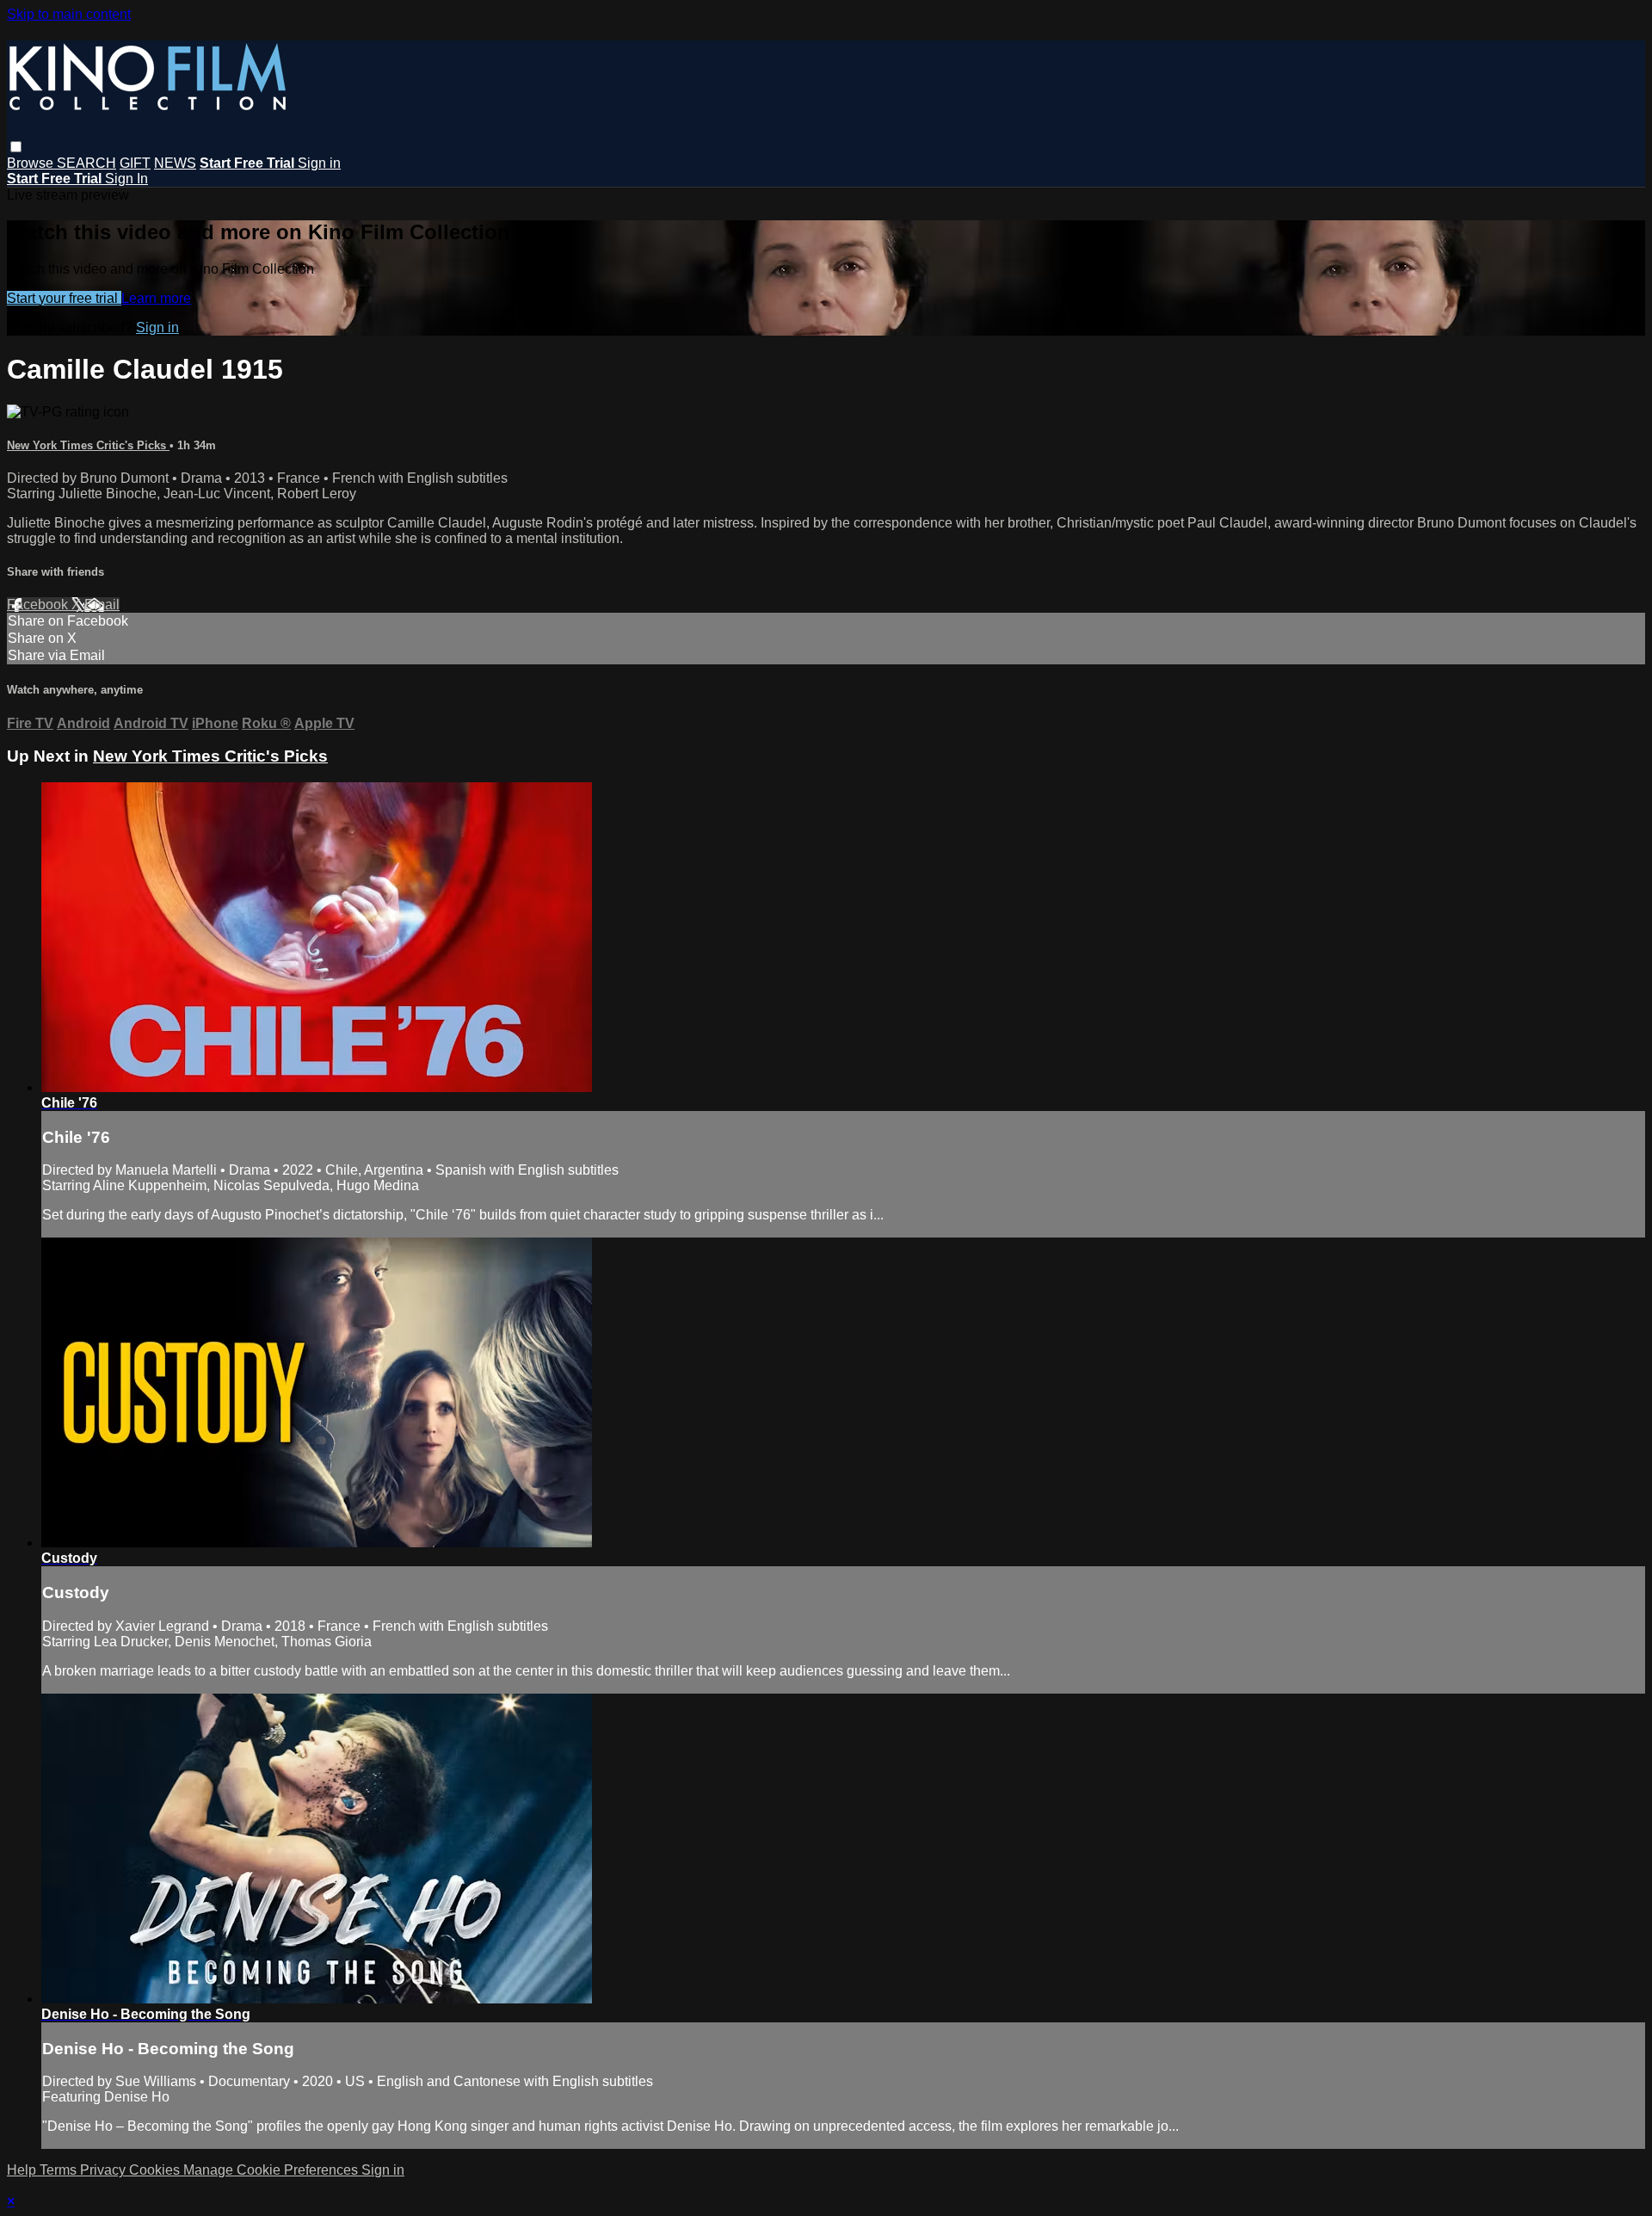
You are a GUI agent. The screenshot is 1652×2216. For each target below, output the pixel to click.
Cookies (156, 2170)
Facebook (39, 605)
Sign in (319, 163)
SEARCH (86, 163)
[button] (16, 147)
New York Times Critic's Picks (88, 445)
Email (102, 605)
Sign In (126, 179)
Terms (60, 2170)
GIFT (135, 163)
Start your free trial (64, 298)
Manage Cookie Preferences (272, 2170)
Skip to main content (69, 14)
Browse (32, 163)
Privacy (105, 2170)
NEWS (175, 163)
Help (23, 2170)
